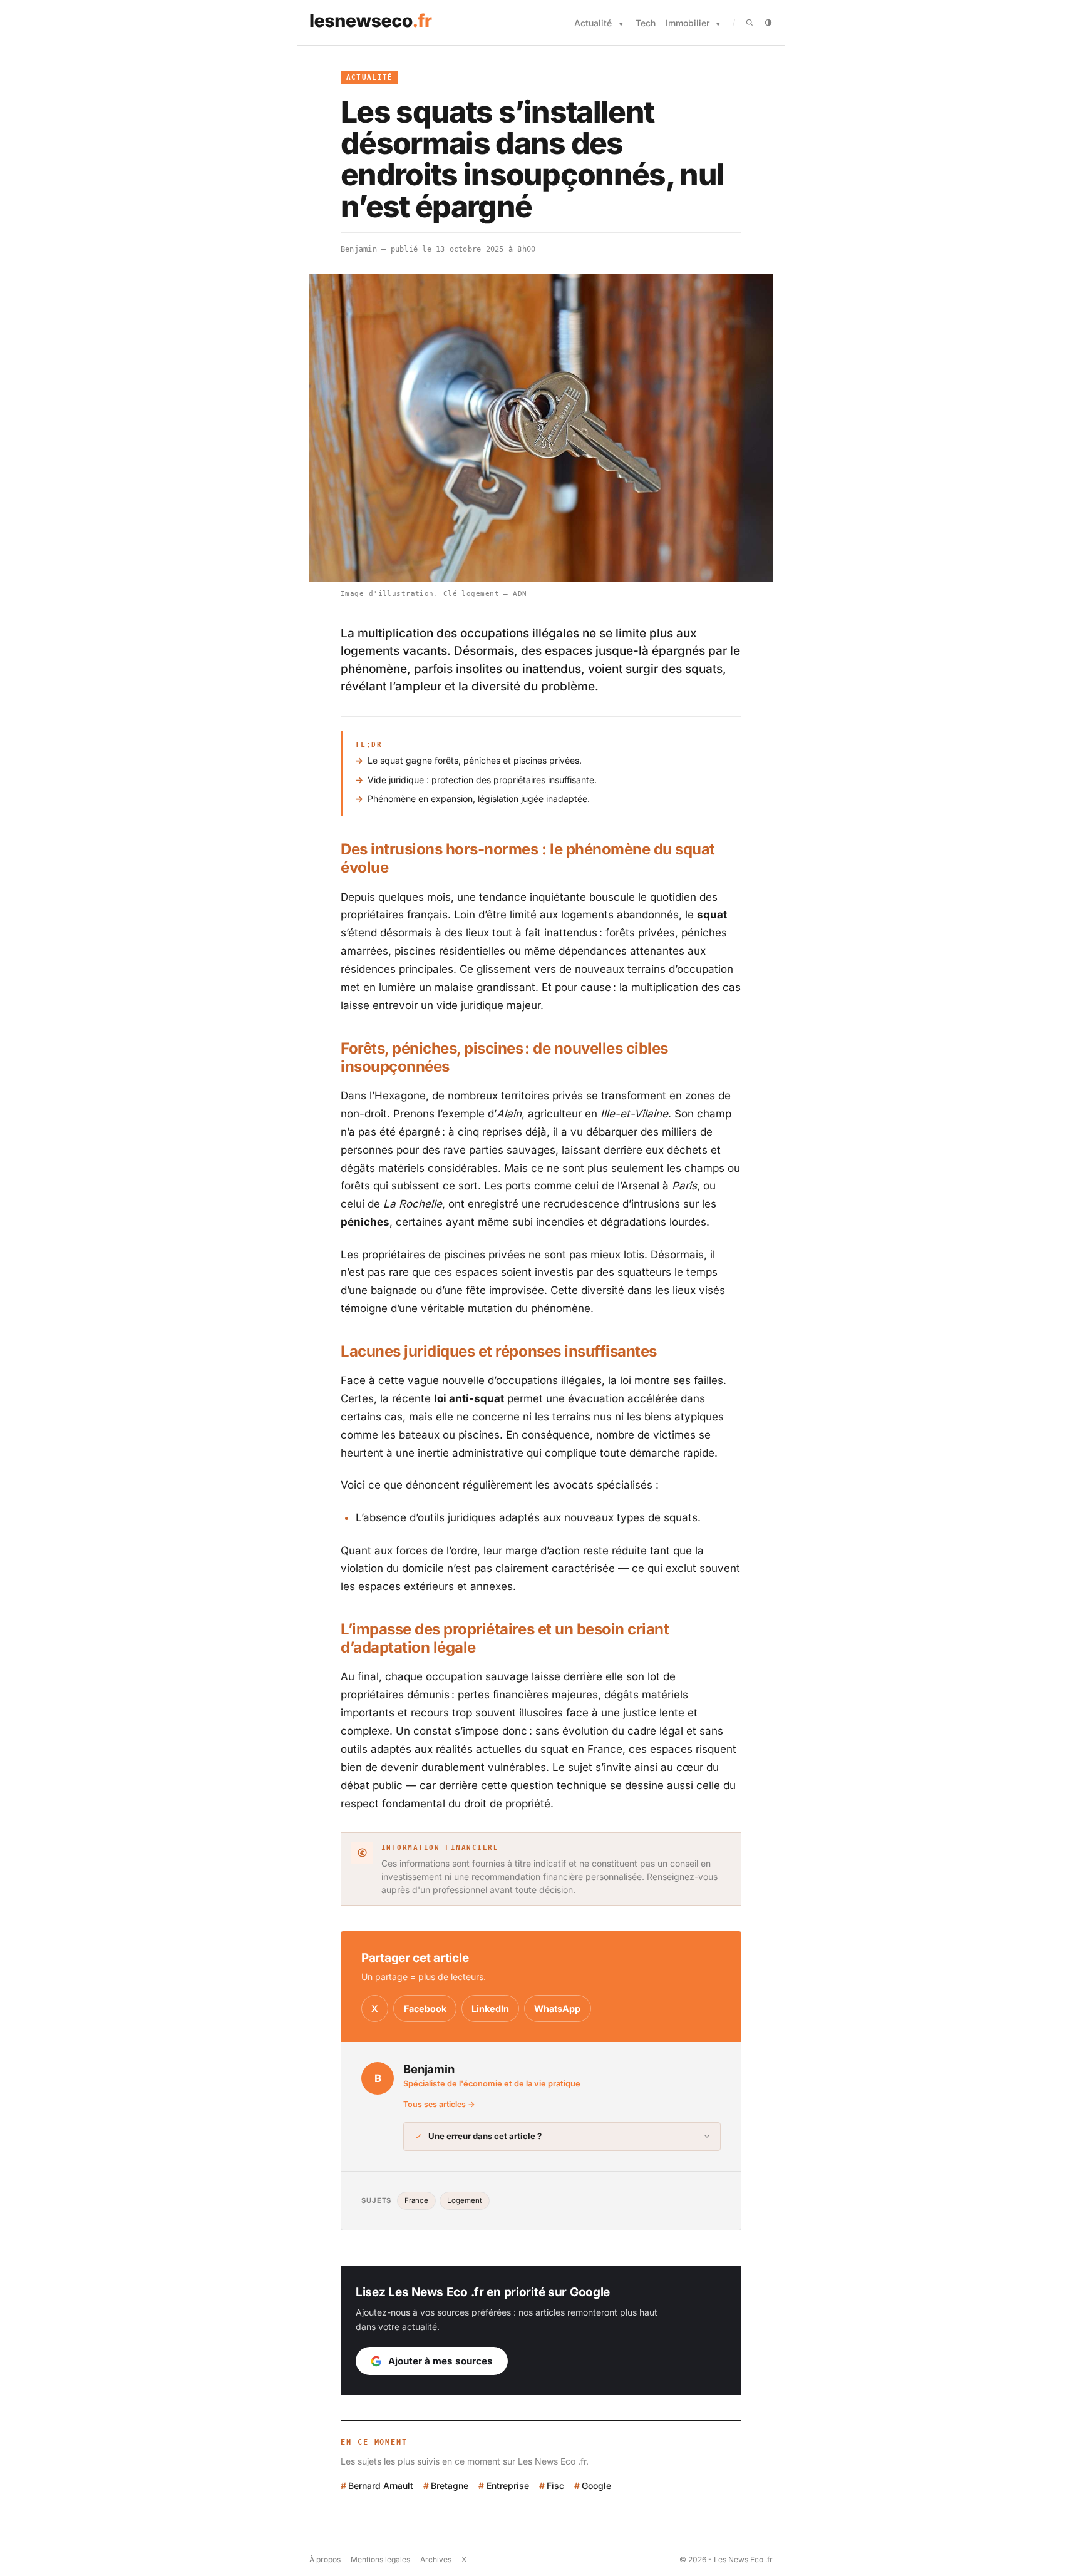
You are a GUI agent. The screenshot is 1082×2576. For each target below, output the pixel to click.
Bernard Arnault (381, 2486)
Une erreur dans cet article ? (485, 2136)
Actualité (593, 23)
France (416, 2200)
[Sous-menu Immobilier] (718, 24)
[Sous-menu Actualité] (621, 24)
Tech (646, 23)
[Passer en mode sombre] (768, 23)
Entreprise (508, 2486)
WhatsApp (557, 2009)
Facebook (425, 2009)
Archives (436, 2559)
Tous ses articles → (439, 2104)
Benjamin (359, 249)
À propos (325, 2559)
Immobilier (688, 23)
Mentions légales (380, 2559)
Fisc (555, 2486)
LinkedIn (490, 2009)
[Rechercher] (750, 23)
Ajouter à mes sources (441, 2361)
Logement (465, 2200)
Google (596, 2486)
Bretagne (450, 2486)
